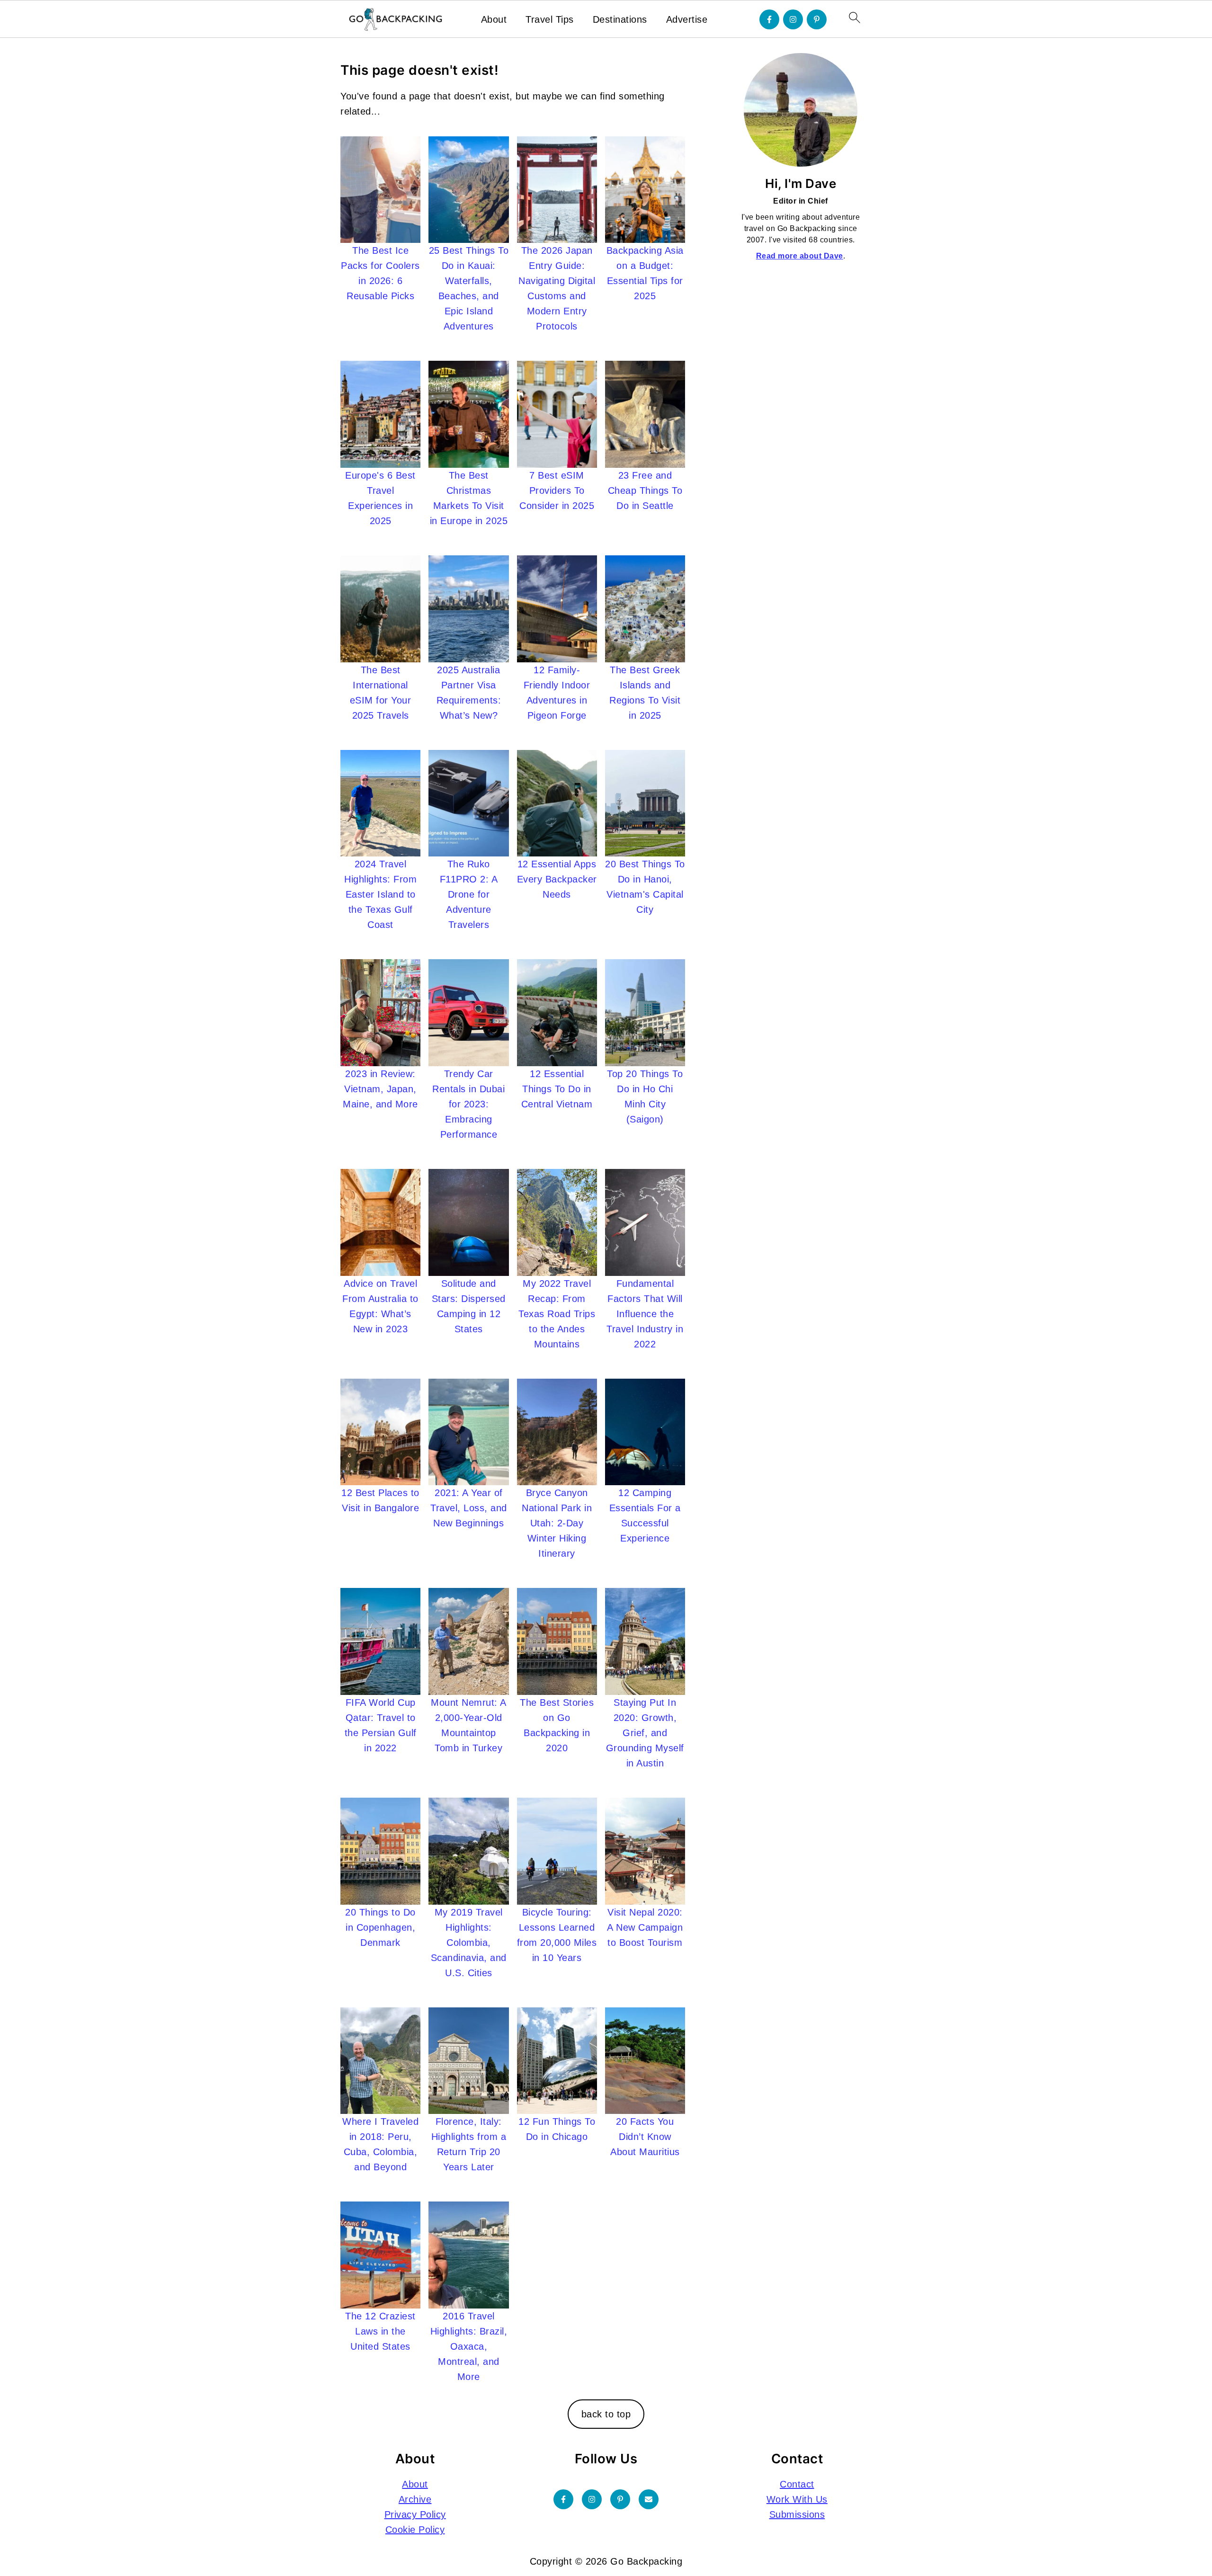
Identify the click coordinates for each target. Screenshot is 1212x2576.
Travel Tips (550, 19)
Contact (797, 2484)
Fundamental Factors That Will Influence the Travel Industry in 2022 (645, 1314)
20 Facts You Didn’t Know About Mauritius (645, 2137)
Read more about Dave (800, 256)
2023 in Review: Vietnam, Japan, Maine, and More (380, 1089)
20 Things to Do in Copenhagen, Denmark (380, 1927)
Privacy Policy (415, 2514)
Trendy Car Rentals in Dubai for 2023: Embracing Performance (468, 1104)
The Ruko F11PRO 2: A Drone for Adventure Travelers (469, 894)
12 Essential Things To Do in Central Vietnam (557, 1089)
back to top (606, 2414)
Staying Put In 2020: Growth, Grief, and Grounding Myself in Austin (645, 1733)
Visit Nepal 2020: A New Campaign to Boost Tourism (645, 1927)
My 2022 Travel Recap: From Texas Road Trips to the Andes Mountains (557, 1314)
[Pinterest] (817, 19)
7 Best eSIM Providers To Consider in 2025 (557, 490)
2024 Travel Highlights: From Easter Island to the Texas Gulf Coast (380, 894)
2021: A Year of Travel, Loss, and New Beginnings (469, 1508)
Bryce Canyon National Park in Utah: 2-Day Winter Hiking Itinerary (557, 1523)
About (494, 19)
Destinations (620, 19)
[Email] (649, 2499)
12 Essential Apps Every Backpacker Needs (557, 879)
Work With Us (797, 2499)
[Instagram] (793, 19)
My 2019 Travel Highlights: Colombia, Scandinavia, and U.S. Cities (469, 1943)
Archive (415, 2499)
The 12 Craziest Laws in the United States (380, 2331)
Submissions (797, 2514)
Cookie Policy (415, 2530)
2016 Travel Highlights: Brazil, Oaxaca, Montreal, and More (469, 2346)
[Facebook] (769, 19)
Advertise (687, 19)
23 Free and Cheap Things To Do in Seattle (645, 490)
